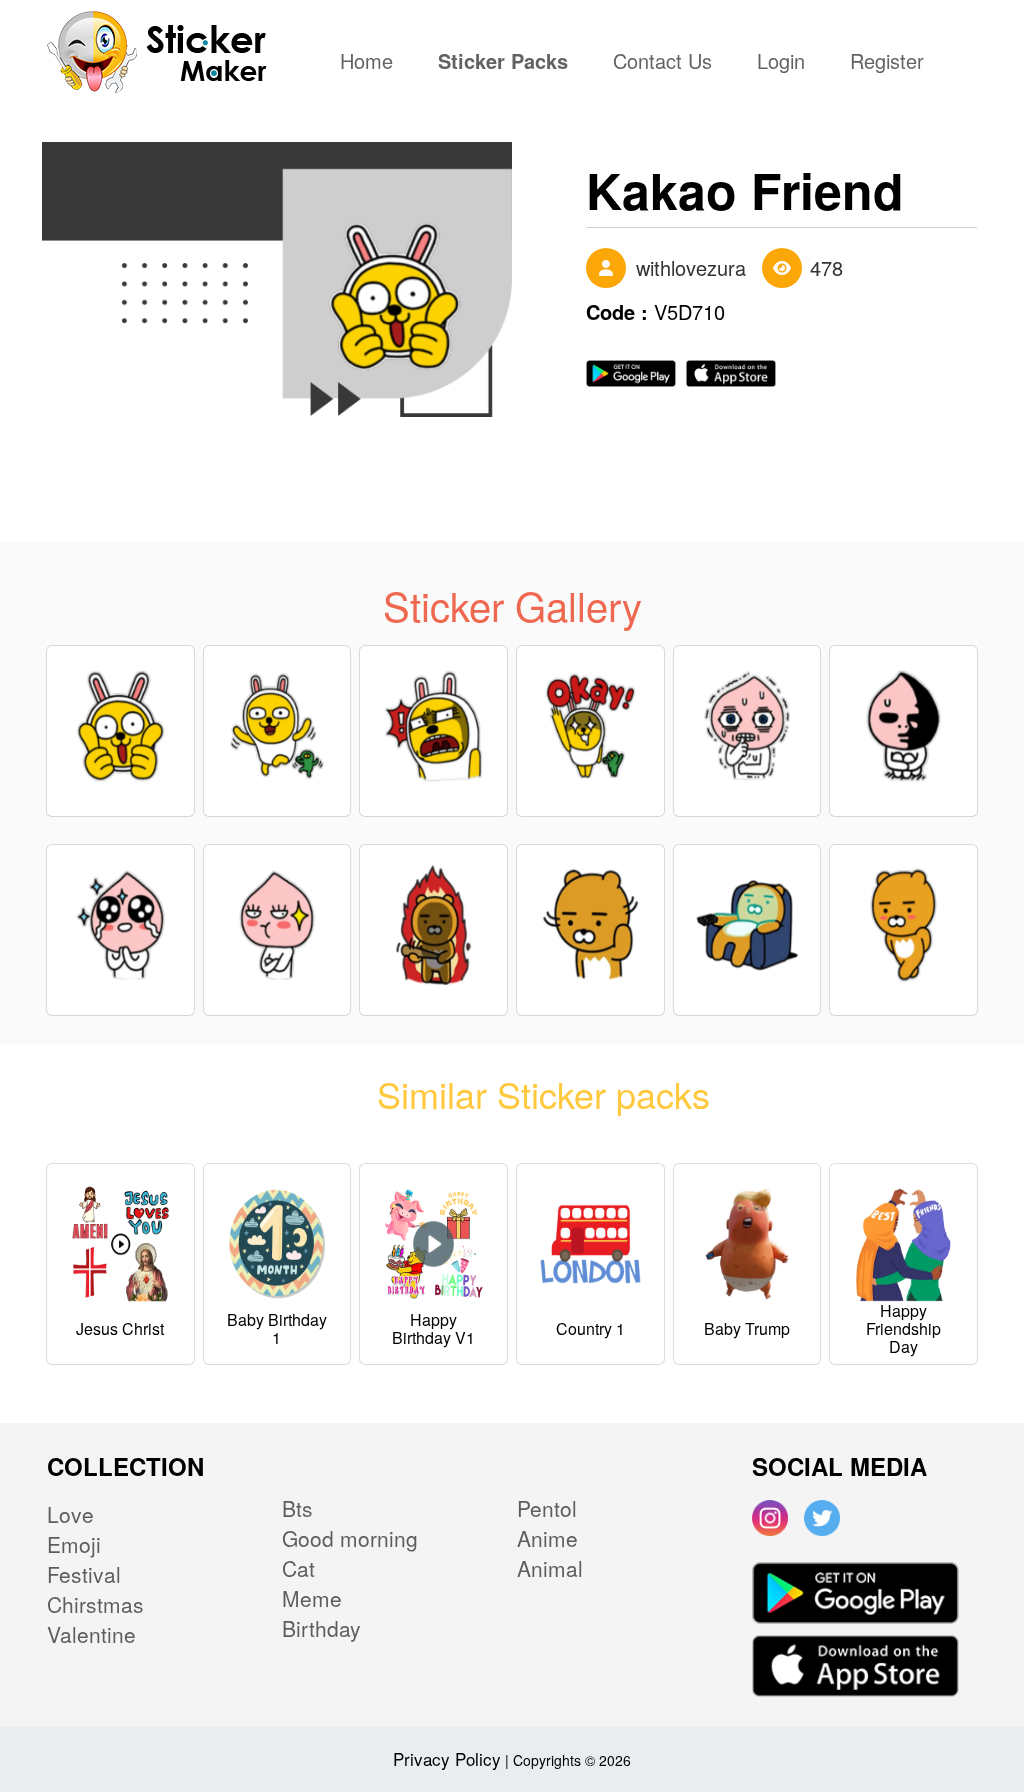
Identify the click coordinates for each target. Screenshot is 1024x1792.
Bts (297, 1508)
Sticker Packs (503, 63)
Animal (550, 1568)
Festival (84, 1574)
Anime (547, 1538)
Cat (298, 1568)
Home (371, 63)
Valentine (91, 1634)
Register (887, 63)
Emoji (74, 1544)
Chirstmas (95, 1604)
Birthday (321, 1628)
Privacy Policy (447, 1758)
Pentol (547, 1508)
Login (781, 63)
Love (70, 1514)
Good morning (350, 1538)
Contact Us (662, 63)
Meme (312, 1598)
